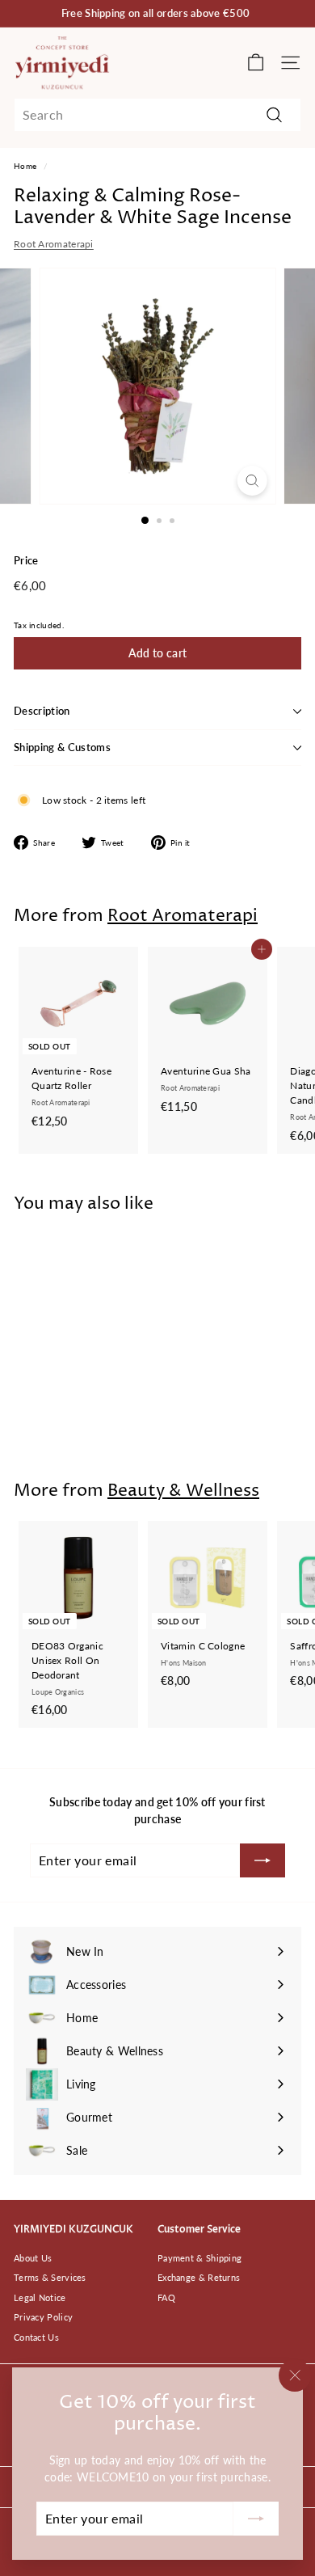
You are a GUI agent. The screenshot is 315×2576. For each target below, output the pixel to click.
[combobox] (157, 115)
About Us (33, 2258)
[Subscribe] (256, 2519)
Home (25, 166)
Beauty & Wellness (183, 1491)
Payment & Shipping (199, 2258)
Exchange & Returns (199, 2277)
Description (42, 711)
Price (26, 560)
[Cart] (256, 63)
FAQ (166, 2297)
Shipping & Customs (62, 747)
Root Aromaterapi (54, 244)
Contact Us (36, 2337)
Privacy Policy (43, 2317)
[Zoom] (252, 481)
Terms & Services (50, 2277)
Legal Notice (40, 2297)
